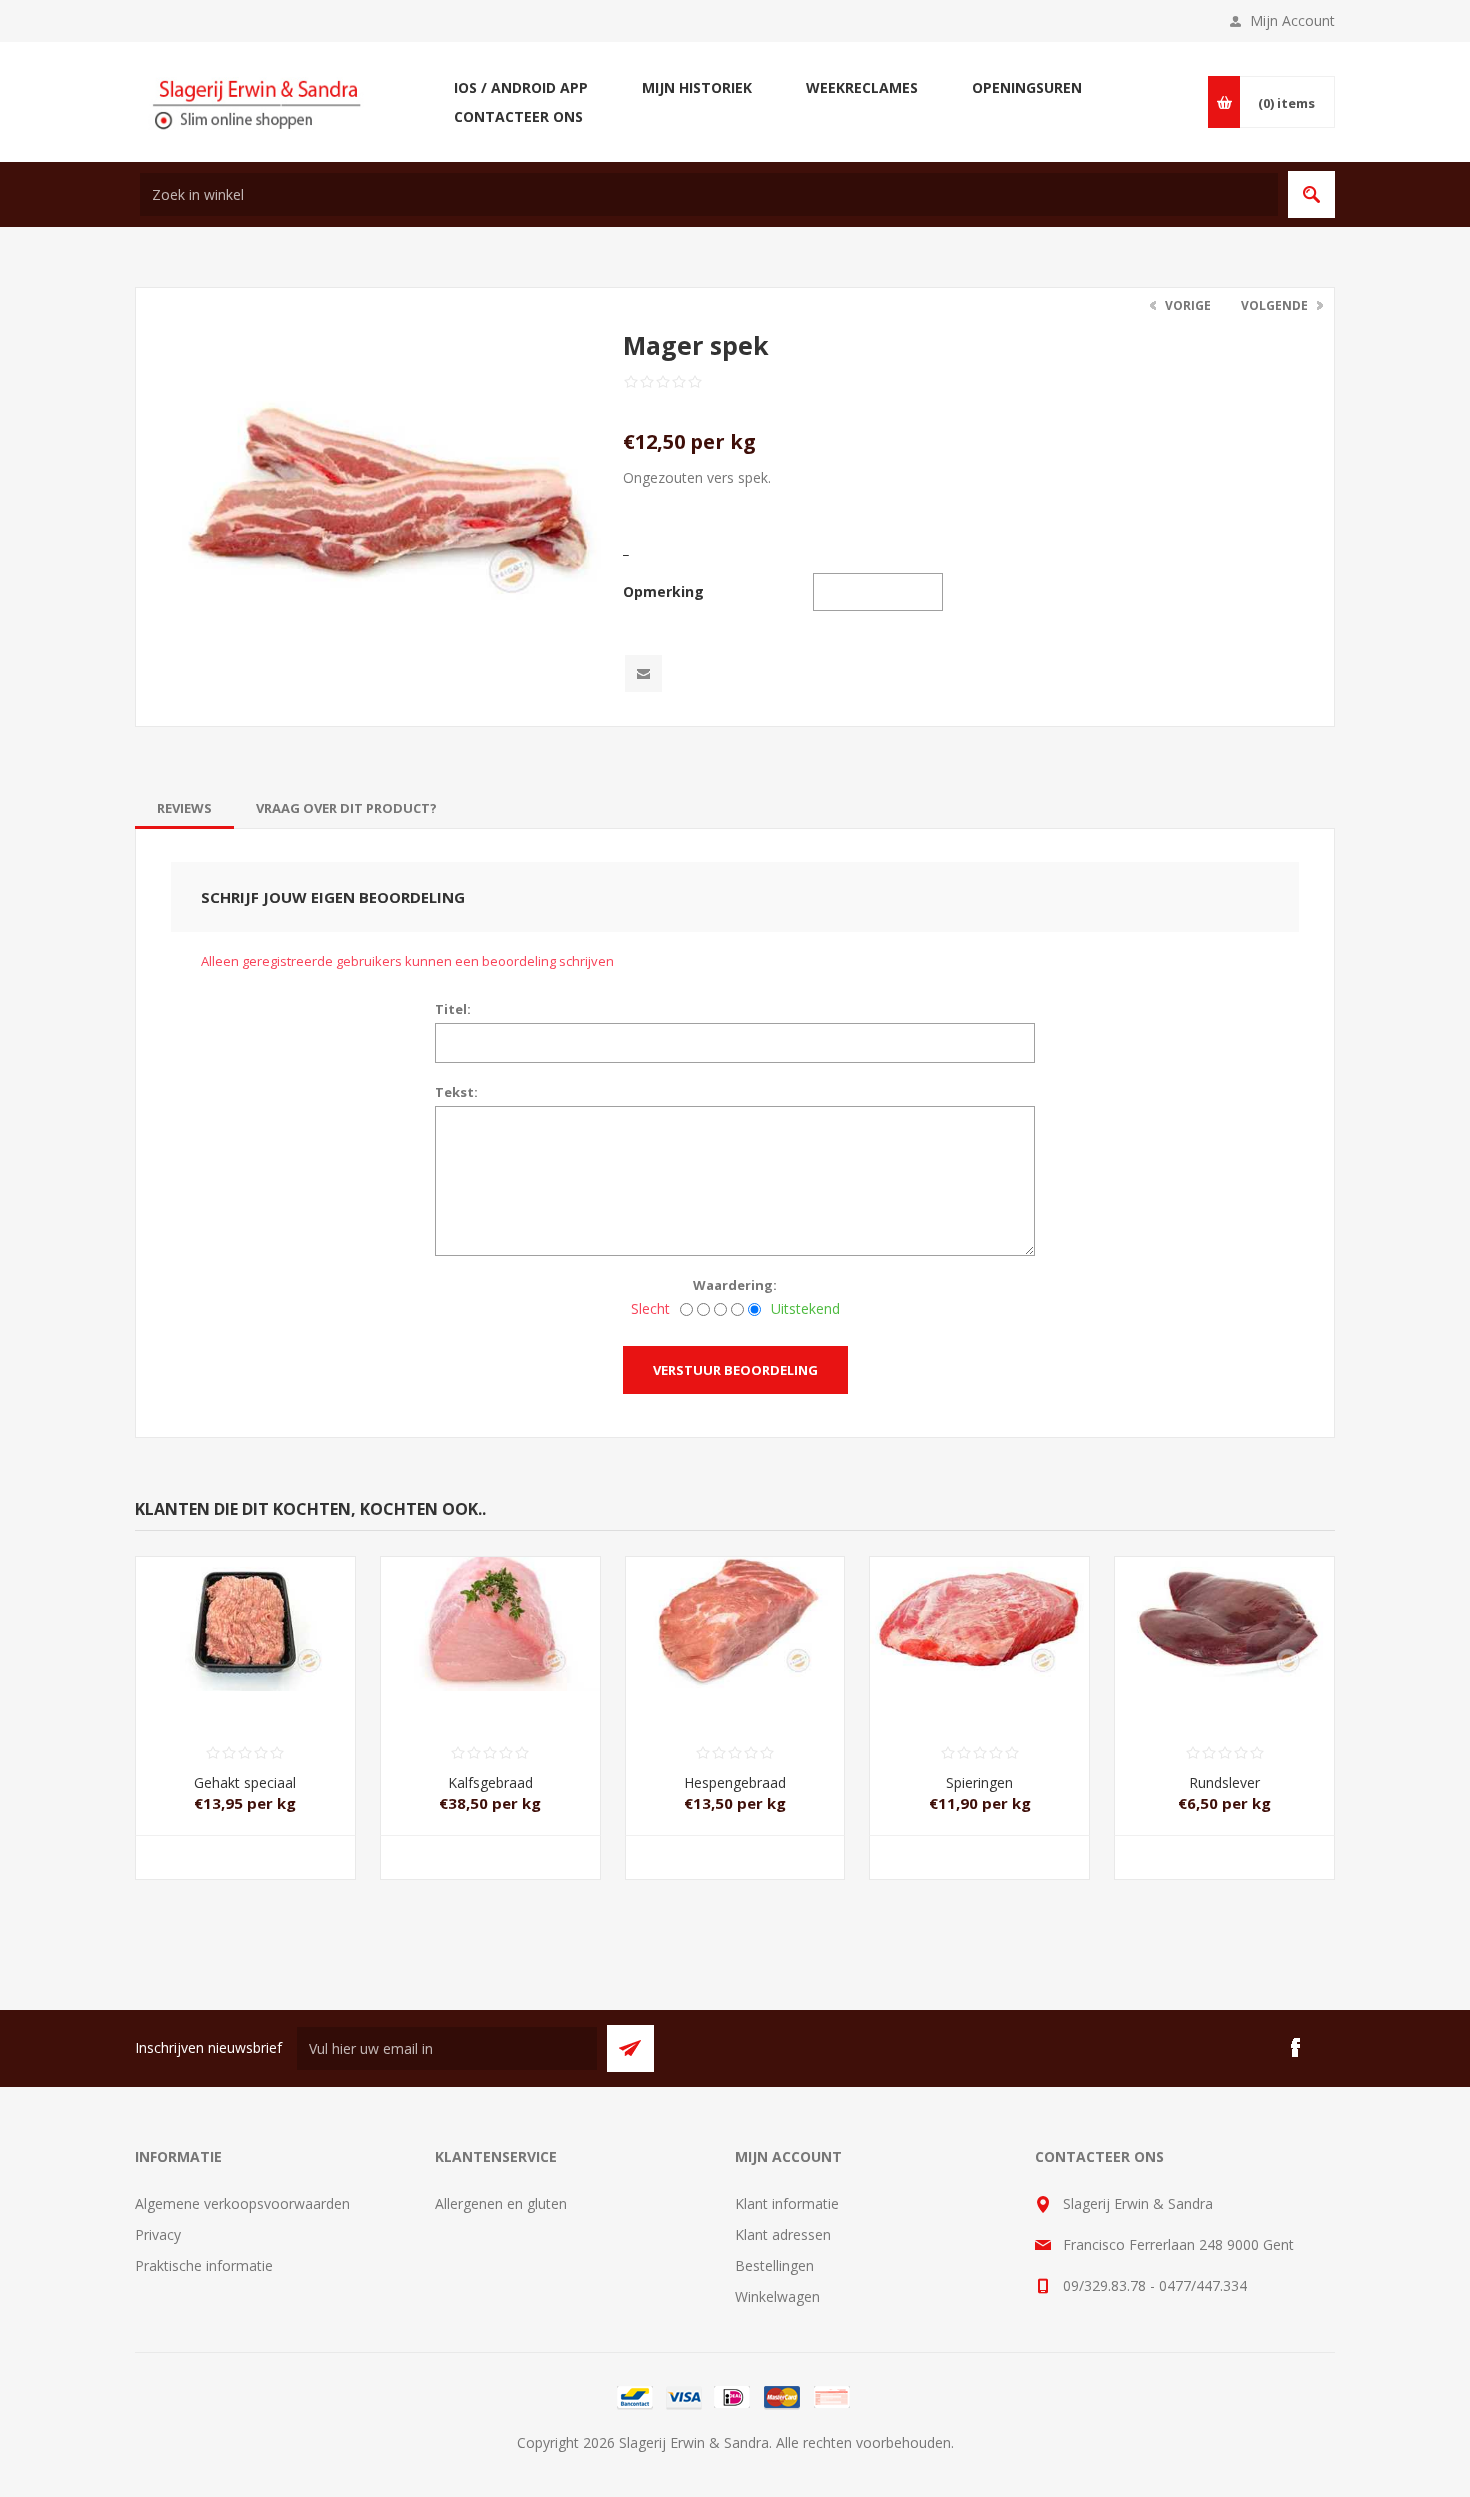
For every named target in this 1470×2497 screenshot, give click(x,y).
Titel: (453, 1009)
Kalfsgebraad (490, 1782)
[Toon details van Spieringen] (979, 1611)
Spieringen (979, 1782)
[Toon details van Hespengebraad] (735, 1611)
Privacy (158, 2234)
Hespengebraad (735, 1782)
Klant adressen (783, 2234)
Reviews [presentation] (184, 808)
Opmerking (663, 591)
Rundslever (1224, 1782)
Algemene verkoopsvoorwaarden (242, 2203)
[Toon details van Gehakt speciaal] (245, 1611)
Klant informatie (787, 2203)
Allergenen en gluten (501, 2203)
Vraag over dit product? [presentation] (346, 808)
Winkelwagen (777, 2296)
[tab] (184, 808)
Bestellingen (774, 2265)
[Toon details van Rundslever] (1224, 1611)
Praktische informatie (204, 2265)
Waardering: (735, 1285)
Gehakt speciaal (245, 1782)
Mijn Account (1292, 20)
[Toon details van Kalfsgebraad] (490, 1611)
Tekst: (456, 1092)
